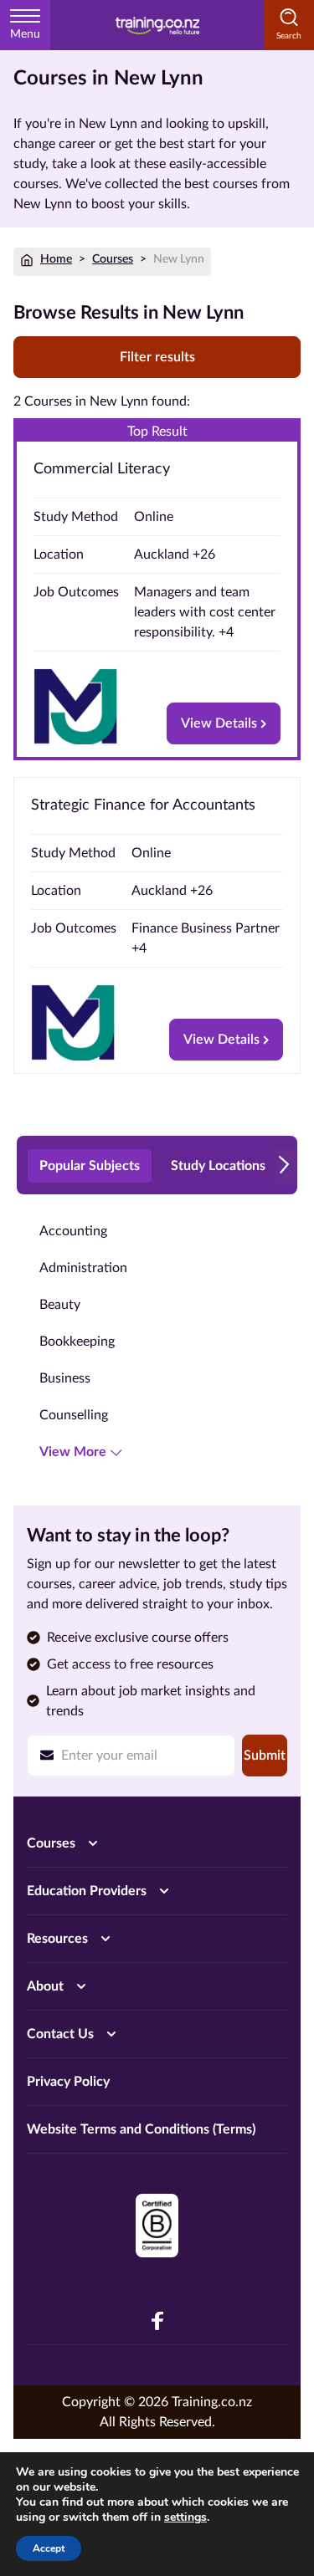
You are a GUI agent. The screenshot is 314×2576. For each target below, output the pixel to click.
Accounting (73, 1231)
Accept (49, 2548)
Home (56, 259)
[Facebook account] (157, 2321)
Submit (265, 1756)
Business (65, 1378)
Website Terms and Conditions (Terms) (141, 2129)
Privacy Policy (68, 2082)
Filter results (157, 357)
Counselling (74, 1415)
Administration (83, 1268)
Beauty (60, 1305)
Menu (25, 34)
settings (185, 2517)
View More (73, 1452)
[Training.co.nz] (157, 25)
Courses (113, 259)
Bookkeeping (77, 1342)
